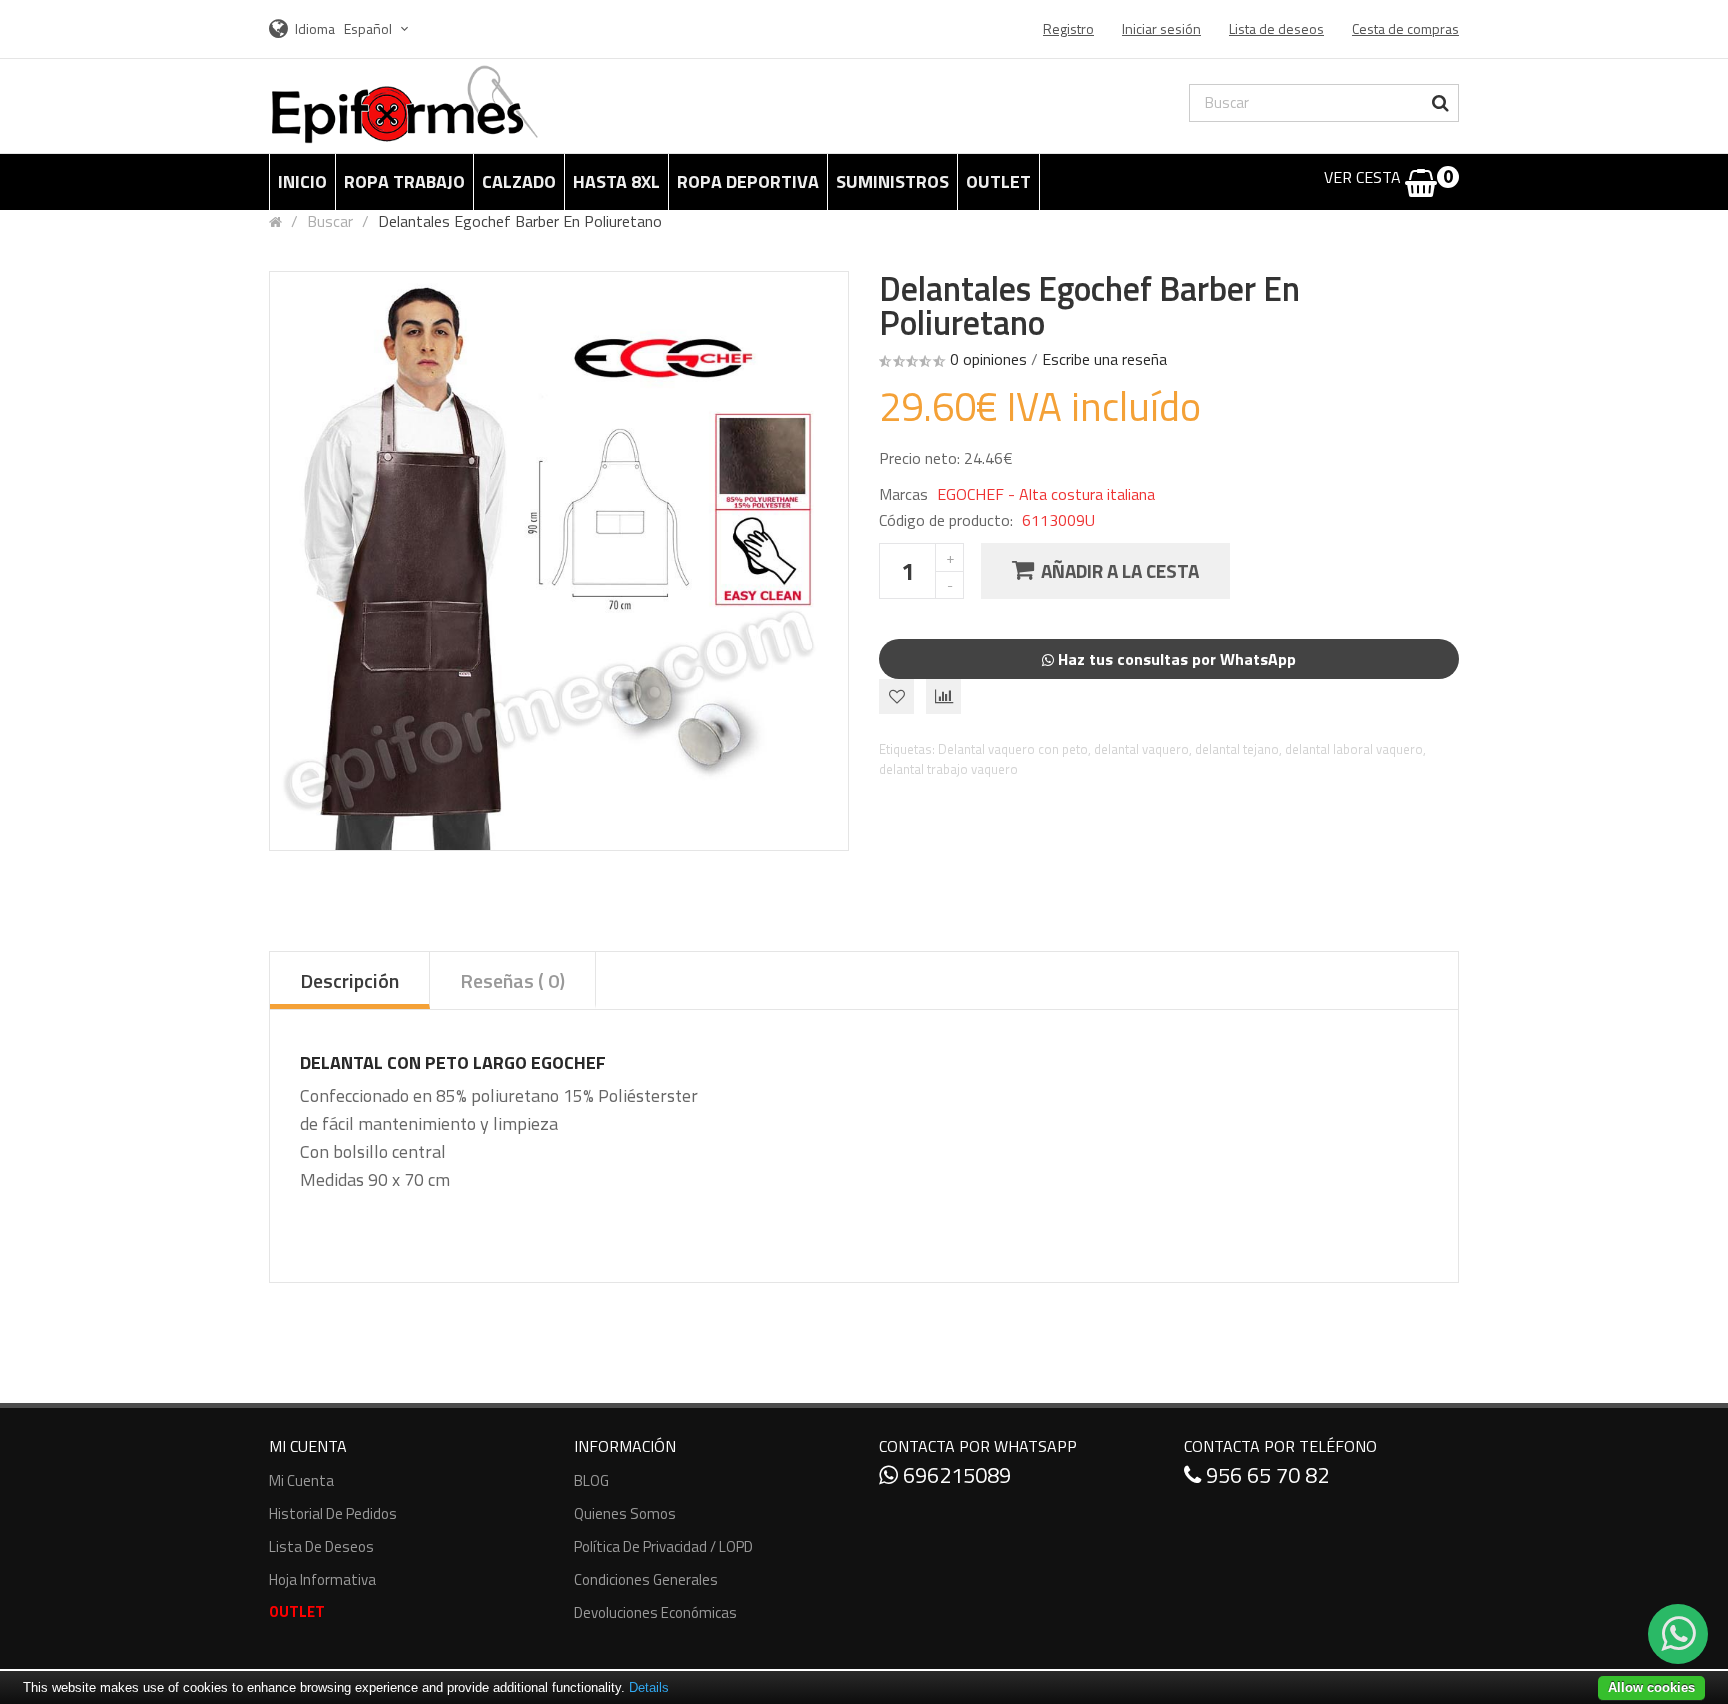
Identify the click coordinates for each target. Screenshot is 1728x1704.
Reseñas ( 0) (512, 980)
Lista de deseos (321, 1546)
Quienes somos (625, 1513)
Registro (1068, 28)
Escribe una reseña (1104, 359)
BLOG (591, 1480)
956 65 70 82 (1265, 1475)
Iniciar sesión (1161, 28)
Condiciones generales (646, 1579)
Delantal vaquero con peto (1013, 749)
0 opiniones (988, 359)
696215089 (954, 1475)
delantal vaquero (1141, 749)
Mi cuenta (301, 1480)
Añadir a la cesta (1120, 570)
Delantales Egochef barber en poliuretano (520, 221)
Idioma (315, 28)
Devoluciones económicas (655, 1612)
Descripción (349, 980)
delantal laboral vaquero (1354, 749)
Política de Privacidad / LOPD (663, 1546)
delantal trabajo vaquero (948, 769)
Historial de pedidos (333, 1513)
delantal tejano (1237, 749)
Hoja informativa (322, 1579)
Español (369, 28)
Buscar (330, 221)
